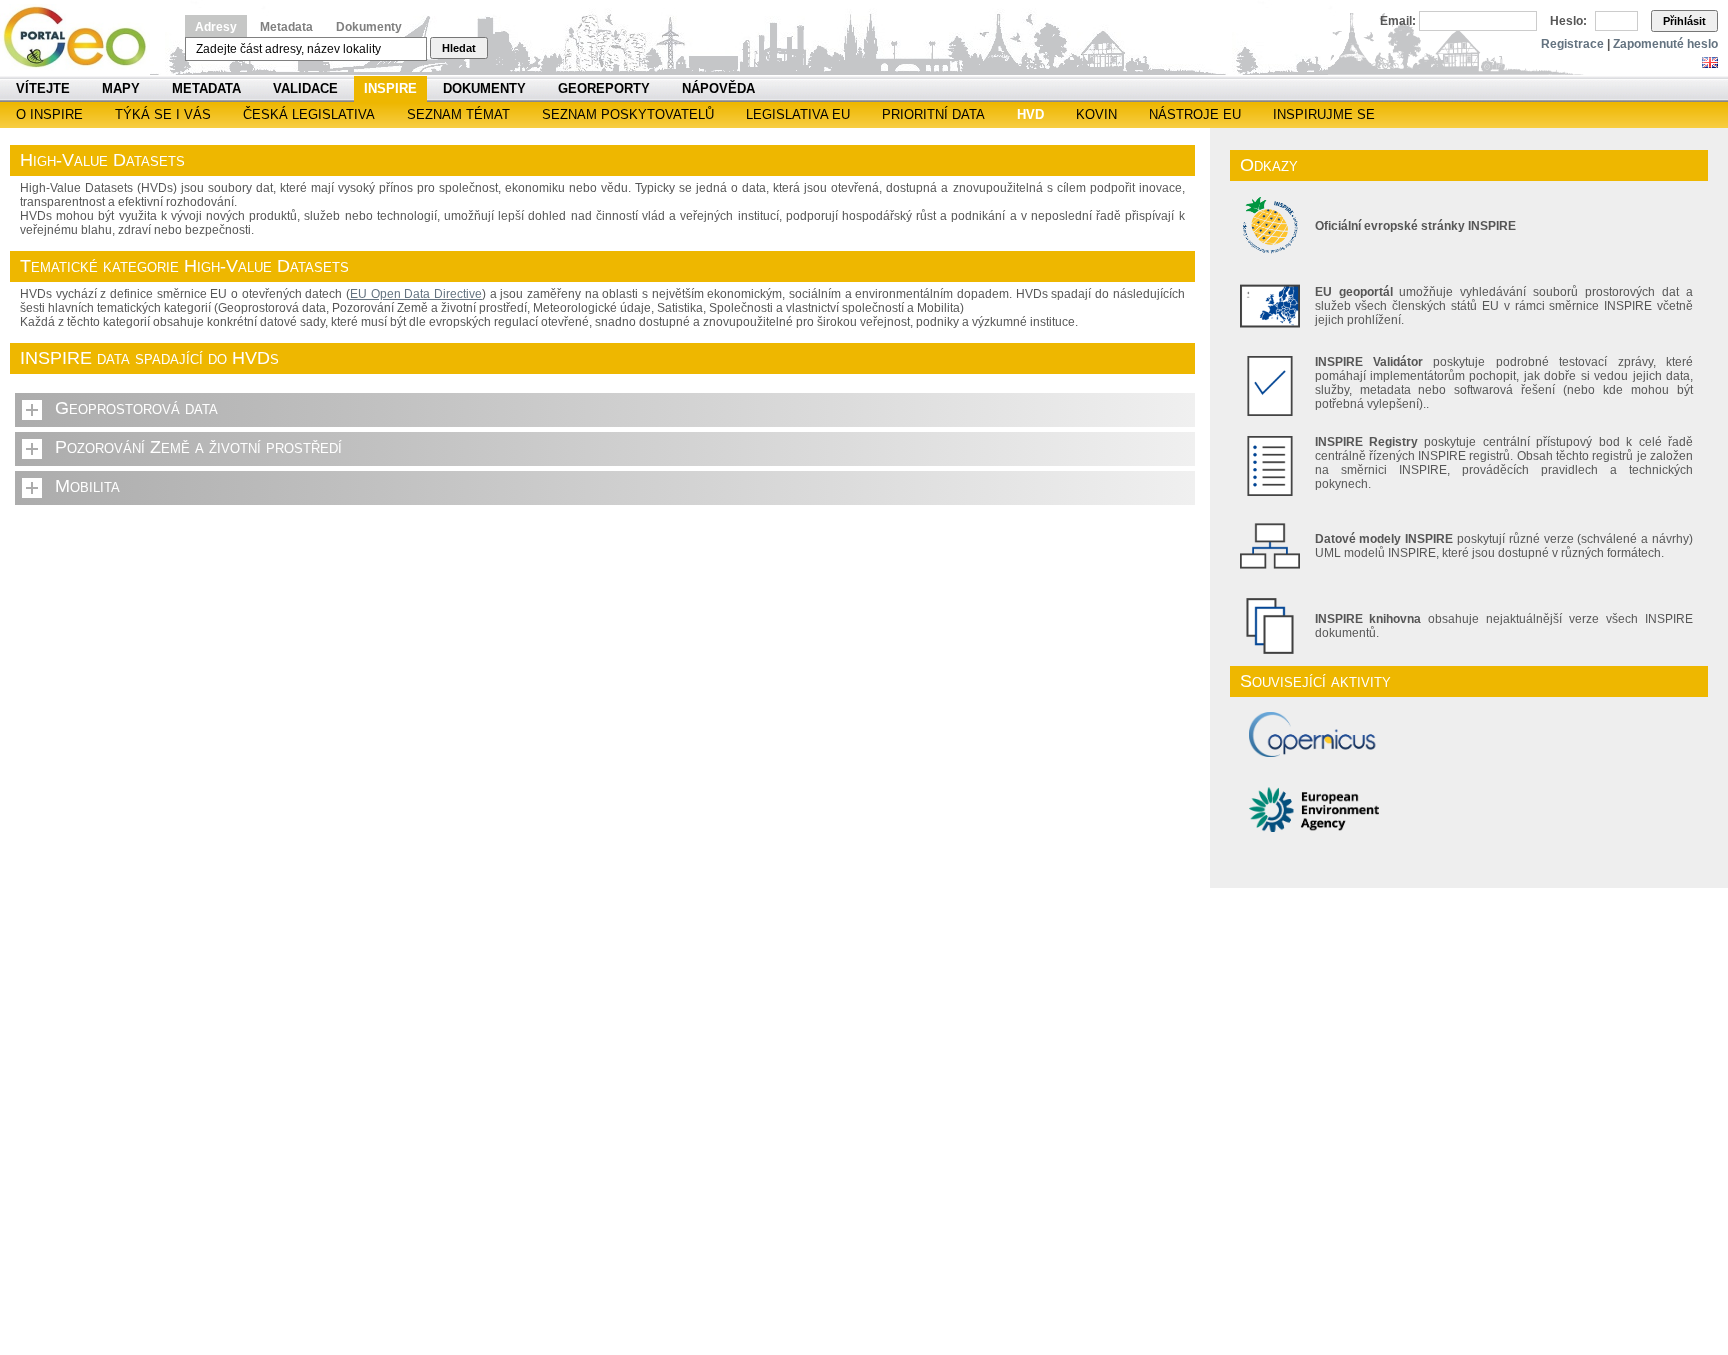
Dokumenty (369, 27)
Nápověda (718, 88)
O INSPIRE (49, 114)
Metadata (286, 27)
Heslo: (1568, 21)
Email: (1398, 21)
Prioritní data (933, 114)
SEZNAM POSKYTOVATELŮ (628, 114)
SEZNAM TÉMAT (458, 114)
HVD (1030, 114)
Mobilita (87, 486)
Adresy (216, 27)
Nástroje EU (1195, 114)
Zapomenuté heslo (1665, 44)
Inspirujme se (1324, 114)
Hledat (459, 48)
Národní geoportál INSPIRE (82, 37)
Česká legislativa (309, 114)
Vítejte (43, 88)
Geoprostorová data (136, 408)
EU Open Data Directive (416, 294)
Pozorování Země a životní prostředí (198, 447)
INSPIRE (390, 88)
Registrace (1572, 44)
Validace (305, 88)
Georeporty (604, 88)
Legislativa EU (798, 114)
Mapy (121, 88)
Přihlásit (1684, 21)
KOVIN (1096, 114)
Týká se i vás (163, 114)
